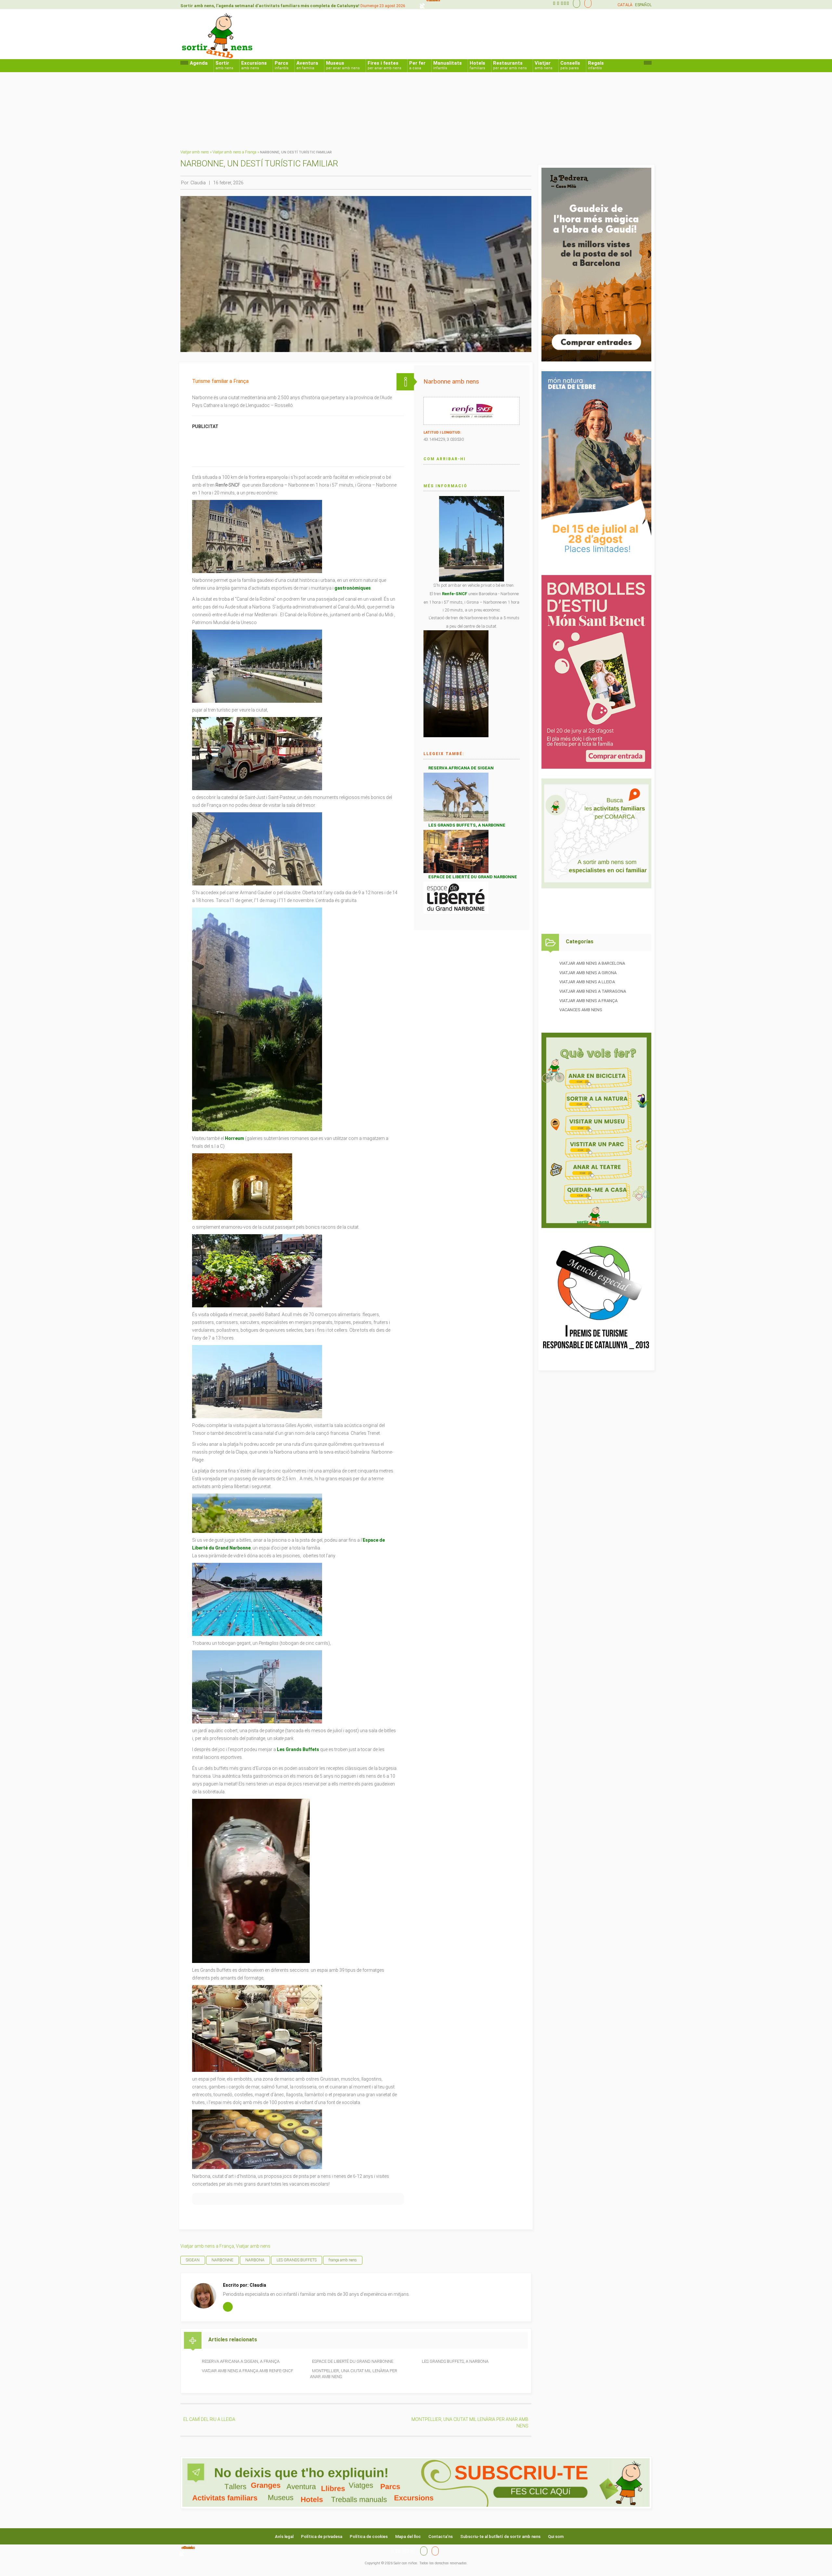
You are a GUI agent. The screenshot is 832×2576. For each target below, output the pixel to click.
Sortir (224, 65)
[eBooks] (586, 3)
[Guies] (575, 3)
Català (625, 5)
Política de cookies (369, 2537)
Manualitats (448, 65)
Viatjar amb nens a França (234, 152)
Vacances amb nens (581, 1010)
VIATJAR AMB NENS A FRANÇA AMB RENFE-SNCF (247, 2371)
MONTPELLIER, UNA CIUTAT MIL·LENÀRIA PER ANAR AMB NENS (354, 2374)
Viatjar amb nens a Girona (588, 973)
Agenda (199, 63)
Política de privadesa (322, 2537)
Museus (343, 65)
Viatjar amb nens (195, 152)
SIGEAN (193, 2260)
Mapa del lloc (408, 2537)
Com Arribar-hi (445, 459)
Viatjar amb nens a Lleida (587, 982)
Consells (570, 65)
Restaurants (510, 65)
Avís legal (284, 2537)
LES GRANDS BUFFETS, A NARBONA (455, 2361)
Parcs (282, 65)
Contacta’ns (441, 2537)
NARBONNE (222, 2260)
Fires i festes (384, 65)
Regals (596, 65)
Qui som (556, 2537)
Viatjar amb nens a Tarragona (593, 991)
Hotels (477, 65)
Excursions (254, 65)
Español (643, 5)
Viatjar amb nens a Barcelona (592, 963)
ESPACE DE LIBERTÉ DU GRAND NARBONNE (353, 2361)
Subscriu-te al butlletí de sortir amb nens (500, 2537)
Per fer (417, 65)
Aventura (307, 65)
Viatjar (544, 65)
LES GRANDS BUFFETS (297, 2260)
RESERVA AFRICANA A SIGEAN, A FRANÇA (241, 2361)
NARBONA (255, 2260)
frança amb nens (343, 2260)
